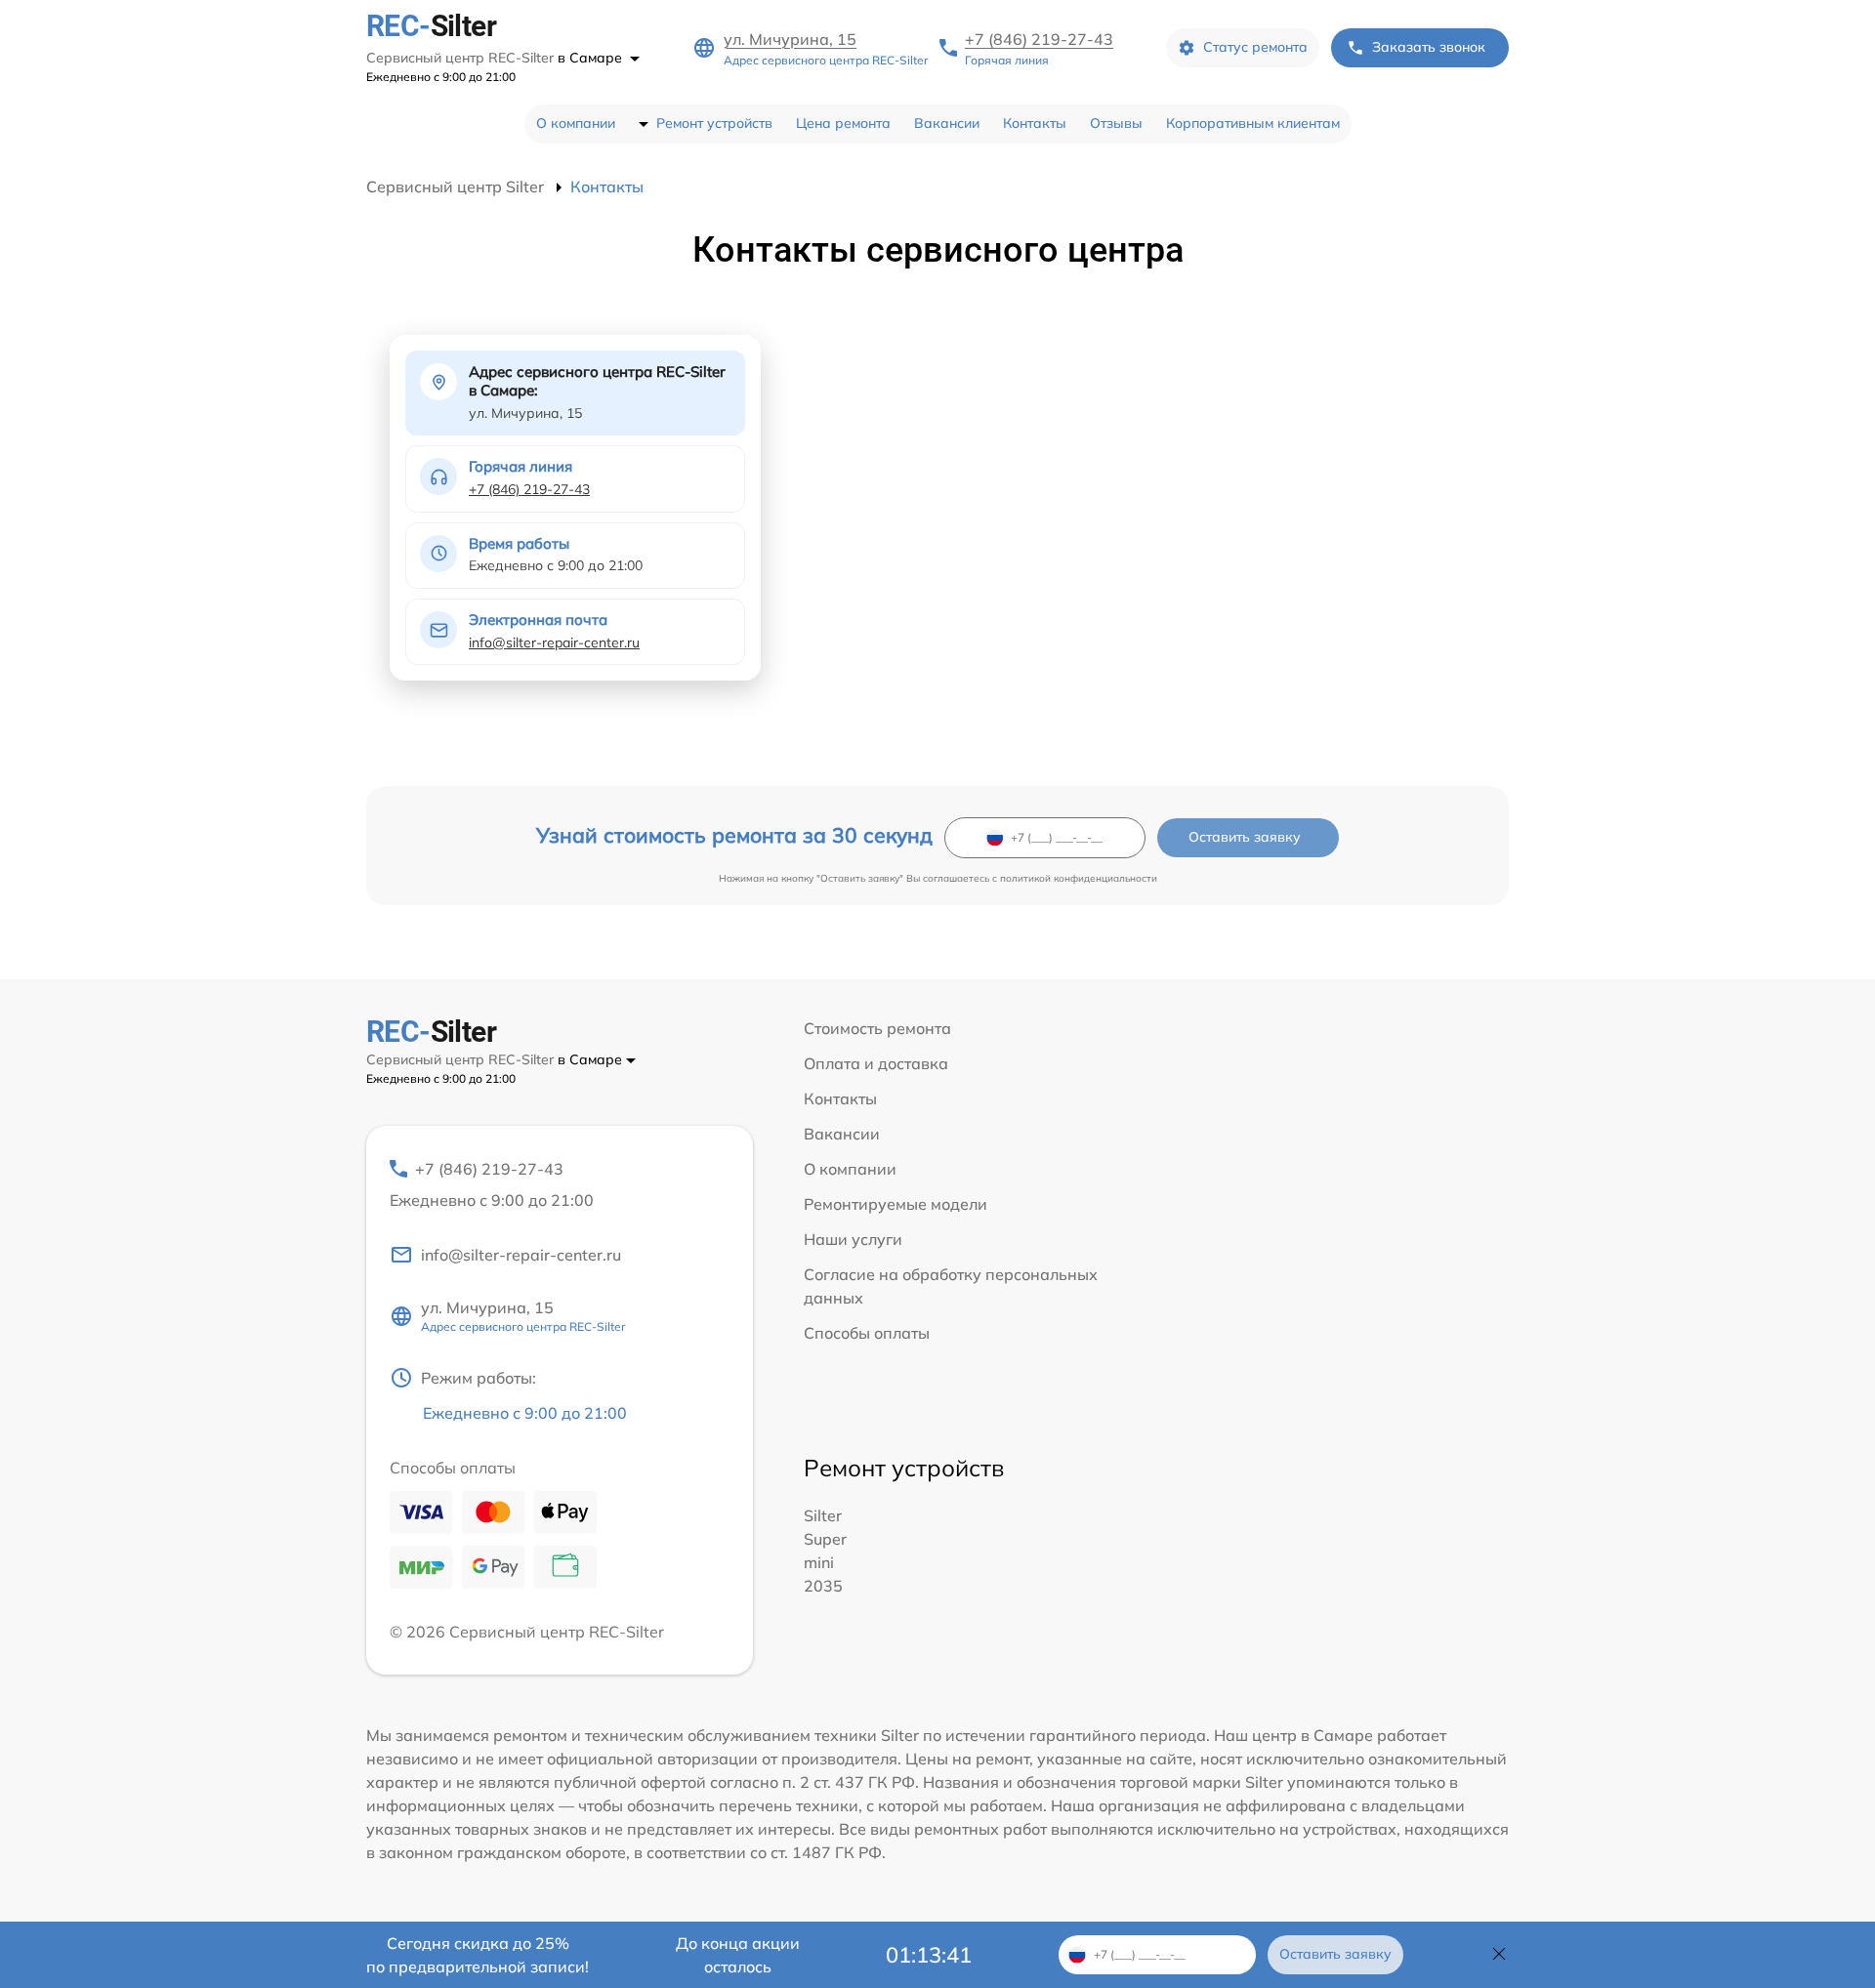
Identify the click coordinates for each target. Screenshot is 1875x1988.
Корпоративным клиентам (1253, 123)
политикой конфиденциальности (1079, 878)
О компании (576, 123)
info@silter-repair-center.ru (554, 642)
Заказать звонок (1429, 47)
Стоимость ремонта (877, 1028)
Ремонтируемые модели (896, 1204)
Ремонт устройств (714, 123)
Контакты (1035, 123)
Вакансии (947, 123)
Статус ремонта (1255, 47)
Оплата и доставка (876, 1063)
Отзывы (1116, 123)
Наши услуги (853, 1239)
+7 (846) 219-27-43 (1039, 39)
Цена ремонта (843, 123)
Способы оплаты (867, 1333)
